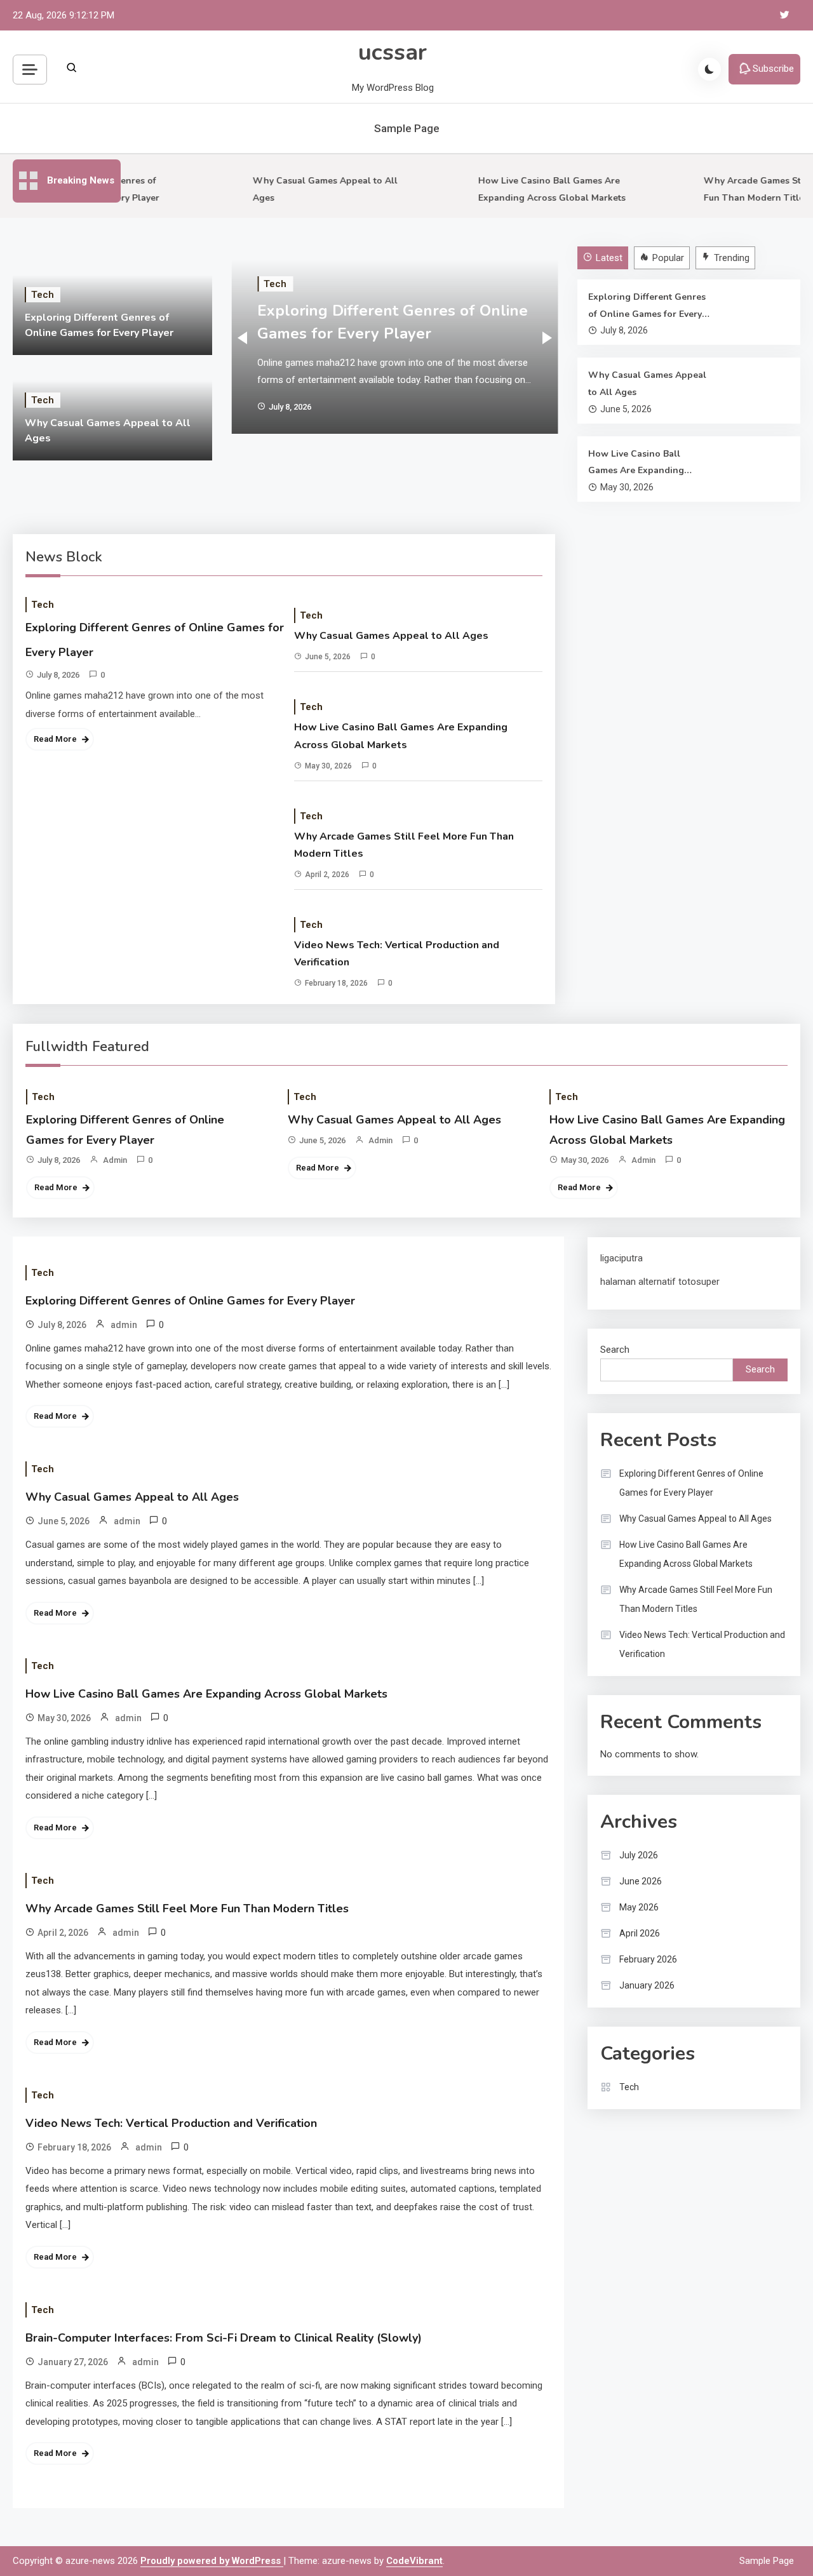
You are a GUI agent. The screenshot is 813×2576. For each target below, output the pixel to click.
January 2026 (647, 1985)
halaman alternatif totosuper (660, 1282)
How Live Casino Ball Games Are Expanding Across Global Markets (637, 464)
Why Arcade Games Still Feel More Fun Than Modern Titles (404, 845)
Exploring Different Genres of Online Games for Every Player (647, 307)
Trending (732, 258)
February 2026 (648, 1959)
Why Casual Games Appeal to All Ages (647, 384)
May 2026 (639, 1907)
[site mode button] (709, 69)
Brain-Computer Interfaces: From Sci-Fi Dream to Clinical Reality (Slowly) (224, 2338)
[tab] (604, 258)
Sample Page (407, 128)
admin (115, 1160)
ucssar (393, 52)
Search (615, 1350)
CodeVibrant (414, 2561)
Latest (609, 258)
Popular (668, 258)
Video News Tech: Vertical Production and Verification (397, 954)
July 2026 (639, 1855)
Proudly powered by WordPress (212, 2561)
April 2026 (640, 1933)
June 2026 (641, 1881)
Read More (55, 739)
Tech (43, 295)
